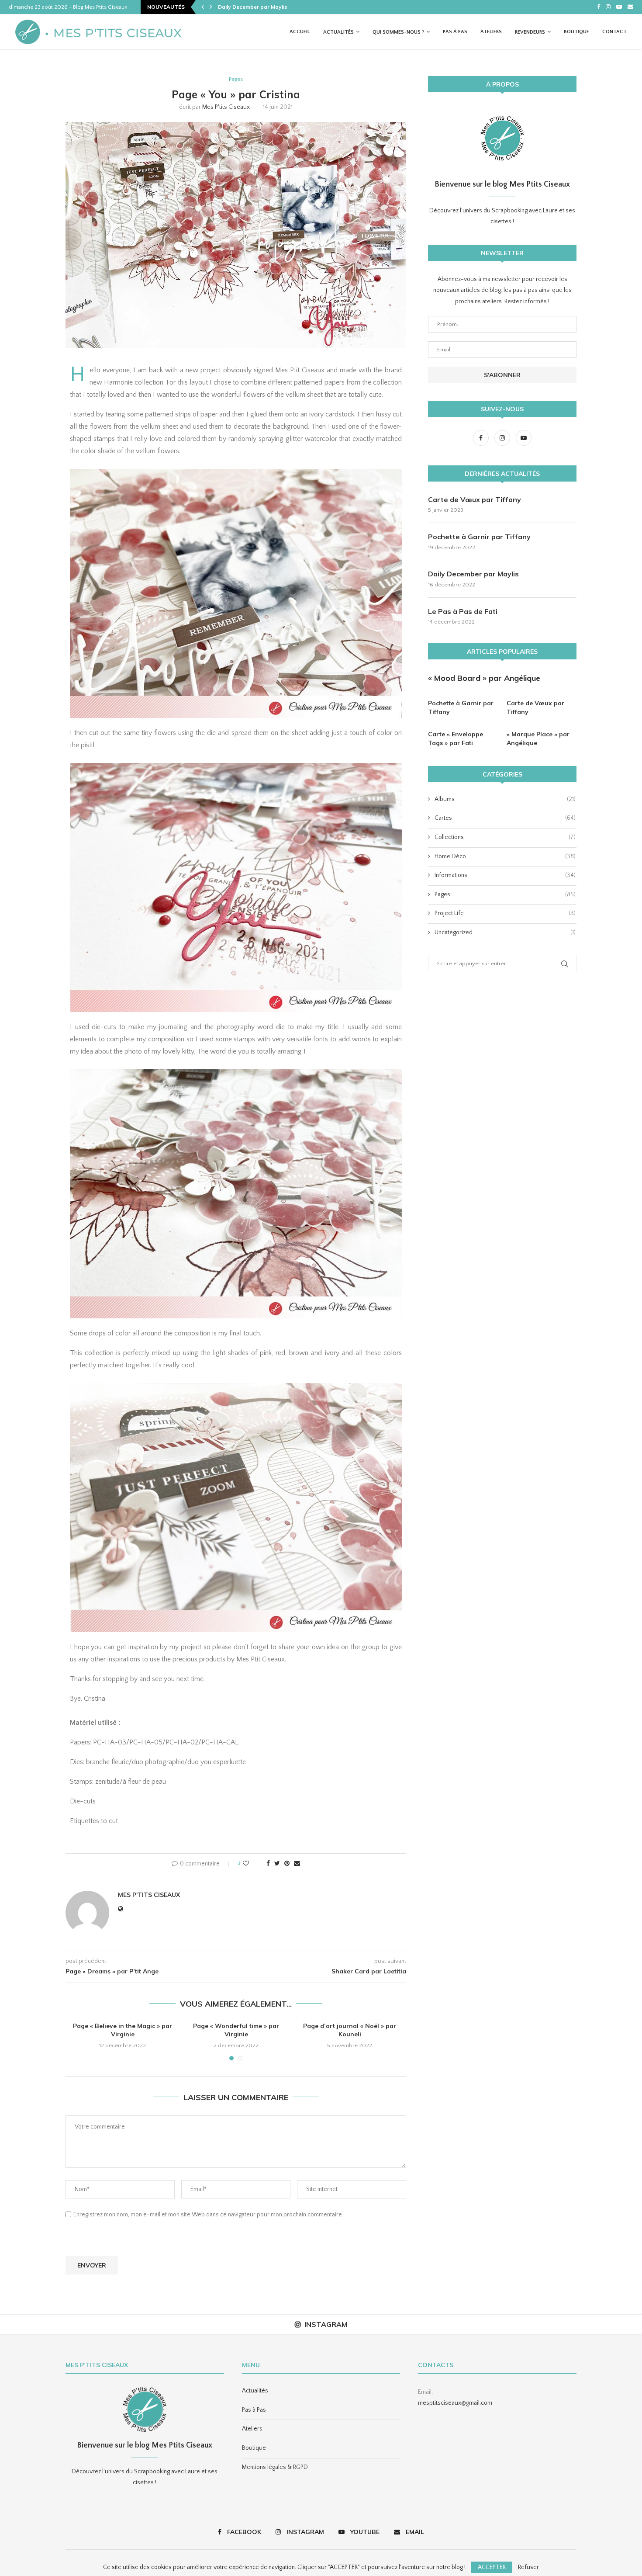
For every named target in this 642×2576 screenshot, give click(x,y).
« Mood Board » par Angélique (484, 678)
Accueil (300, 32)
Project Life (505, 913)
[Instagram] (608, 7)
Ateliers (491, 32)
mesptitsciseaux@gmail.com (455, 2403)
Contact (614, 32)
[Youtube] (619, 7)
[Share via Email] (297, 1864)
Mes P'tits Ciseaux (226, 107)
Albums (505, 799)
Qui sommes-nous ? (398, 32)
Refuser (528, 2567)
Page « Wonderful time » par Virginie (236, 2030)
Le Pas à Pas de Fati (463, 611)
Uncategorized (505, 933)
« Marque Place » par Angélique (538, 738)
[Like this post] (252, 1864)
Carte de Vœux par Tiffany (475, 499)
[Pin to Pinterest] (287, 1864)
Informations (505, 875)
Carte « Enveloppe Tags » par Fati (456, 738)
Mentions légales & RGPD (275, 2467)
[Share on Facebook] (268, 1864)
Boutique (576, 32)
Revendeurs (530, 32)
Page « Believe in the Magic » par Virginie (123, 2030)
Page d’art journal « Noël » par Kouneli (350, 2030)
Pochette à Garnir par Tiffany (479, 537)
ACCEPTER (492, 2567)
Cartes (505, 818)
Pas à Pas (455, 32)
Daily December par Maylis (473, 574)
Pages (236, 79)
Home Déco (505, 856)
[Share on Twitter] (277, 1864)
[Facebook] (599, 7)
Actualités (338, 32)
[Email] (630, 7)
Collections (505, 837)
